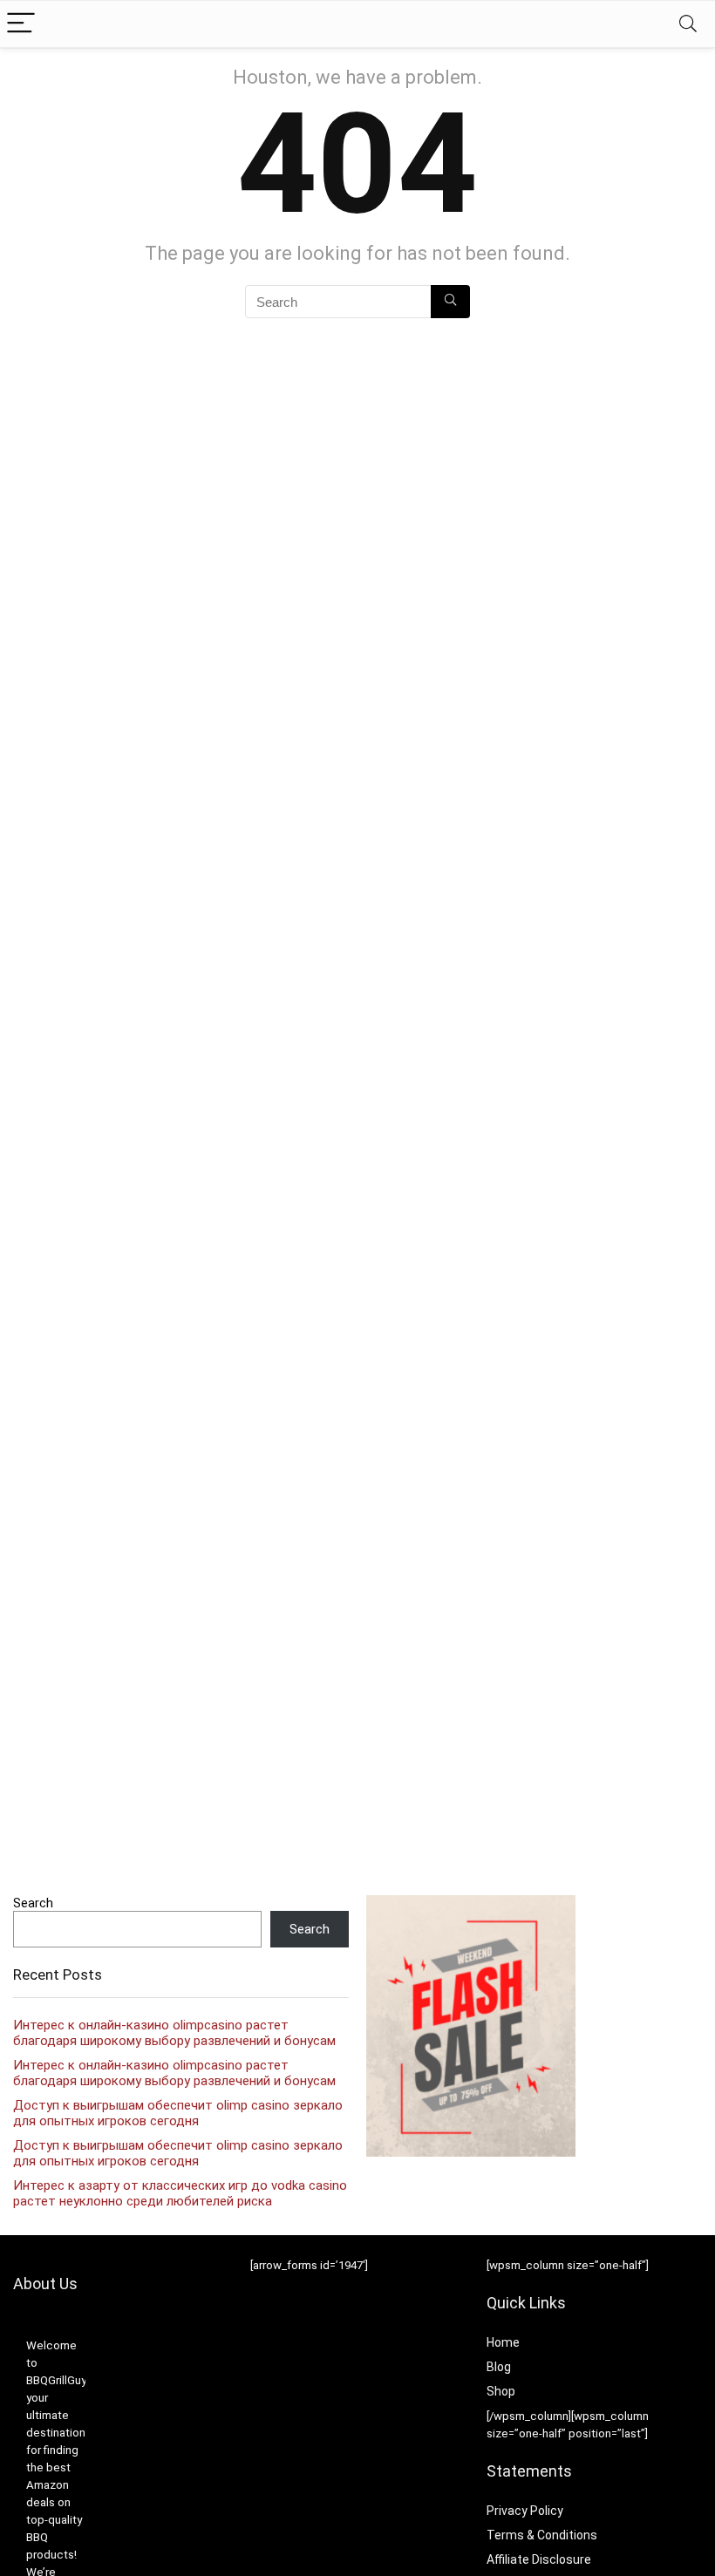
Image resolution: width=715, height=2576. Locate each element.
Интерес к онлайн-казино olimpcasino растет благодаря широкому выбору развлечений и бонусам (174, 2033)
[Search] (688, 24)
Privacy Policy (525, 2511)
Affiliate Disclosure (539, 2559)
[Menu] (21, 24)
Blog (499, 2367)
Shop (501, 2391)
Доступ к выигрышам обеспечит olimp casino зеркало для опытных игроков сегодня (178, 2113)
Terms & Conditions (542, 2535)
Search (33, 1903)
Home (503, 2342)
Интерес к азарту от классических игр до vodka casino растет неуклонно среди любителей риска (180, 2193)
